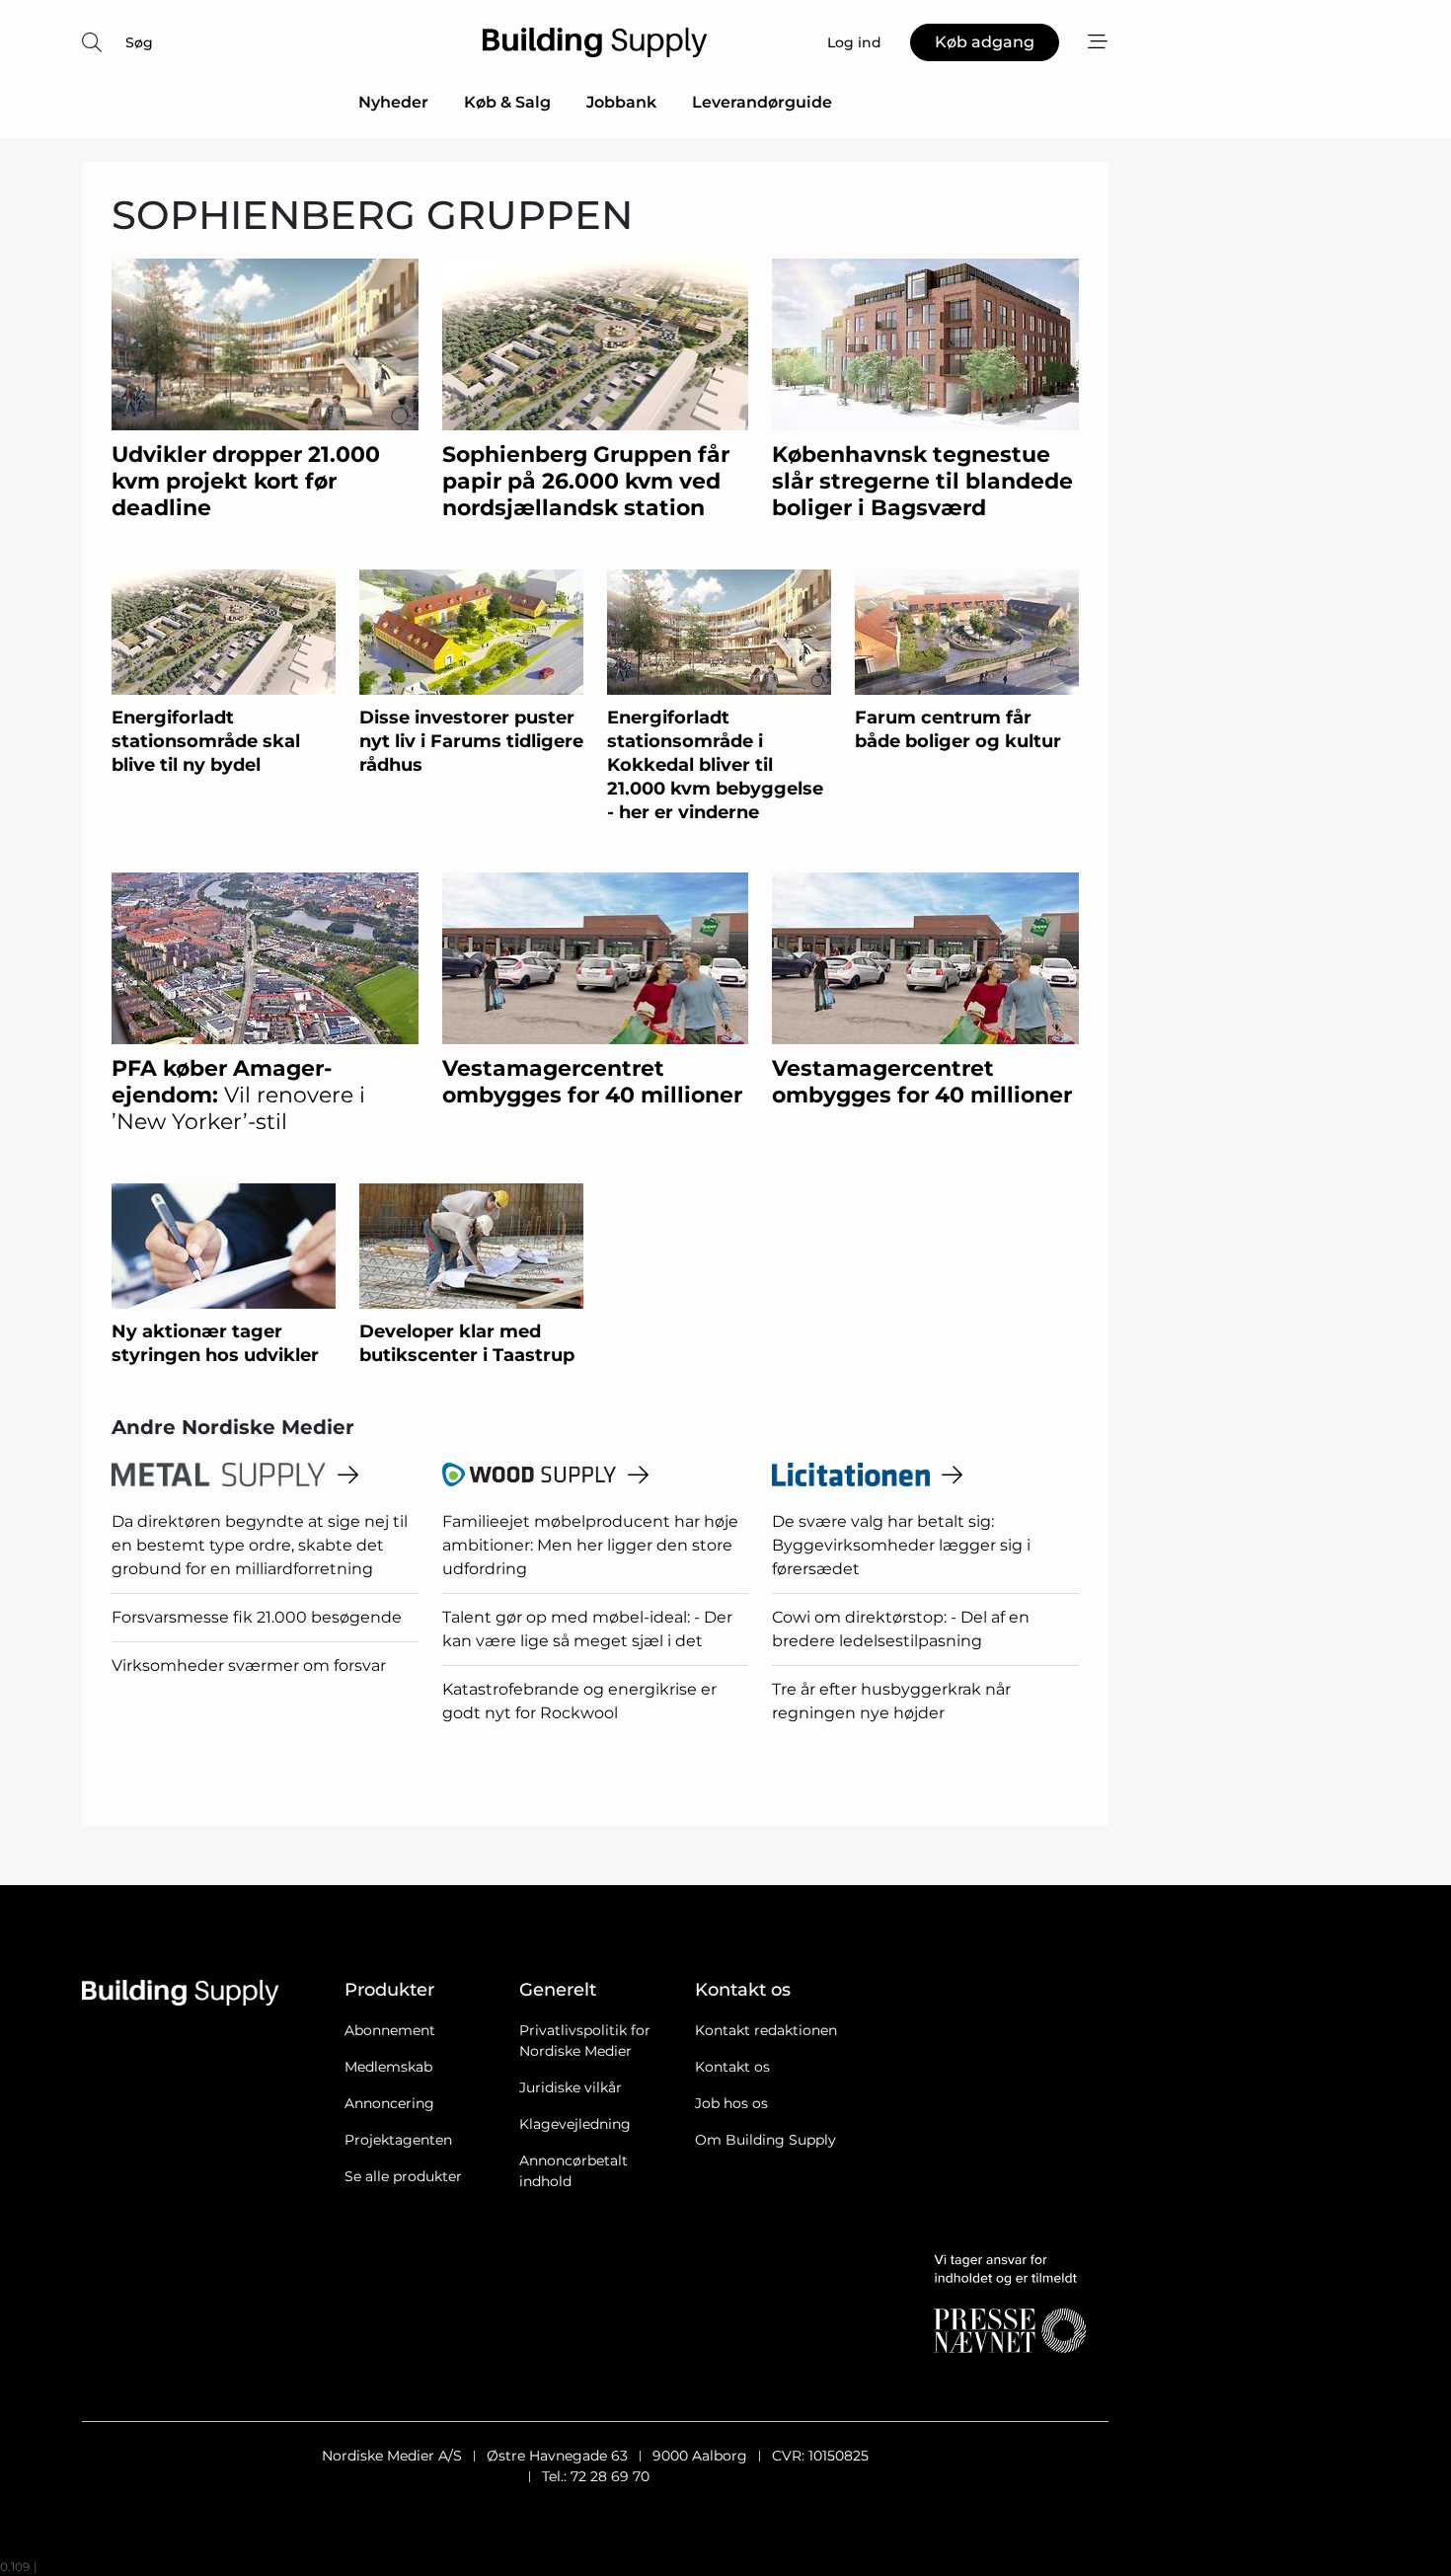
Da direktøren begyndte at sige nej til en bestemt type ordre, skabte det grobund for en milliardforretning (260, 1545)
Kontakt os (732, 2067)
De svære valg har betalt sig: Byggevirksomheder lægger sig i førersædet (901, 1545)
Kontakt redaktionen (766, 2030)
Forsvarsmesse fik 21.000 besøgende (257, 1617)
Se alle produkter (403, 2176)
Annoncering (389, 2103)
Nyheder (393, 102)
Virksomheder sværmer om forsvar (249, 1666)
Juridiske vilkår (571, 2087)
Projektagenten (398, 2140)
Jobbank (621, 102)
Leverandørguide (762, 102)
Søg (139, 42)
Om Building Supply (765, 2140)
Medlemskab (388, 2067)
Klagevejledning (575, 2124)
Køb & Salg (507, 102)
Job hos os (731, 2103)
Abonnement (390, 2030)
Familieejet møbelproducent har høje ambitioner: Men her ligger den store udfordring (590, 1545)
